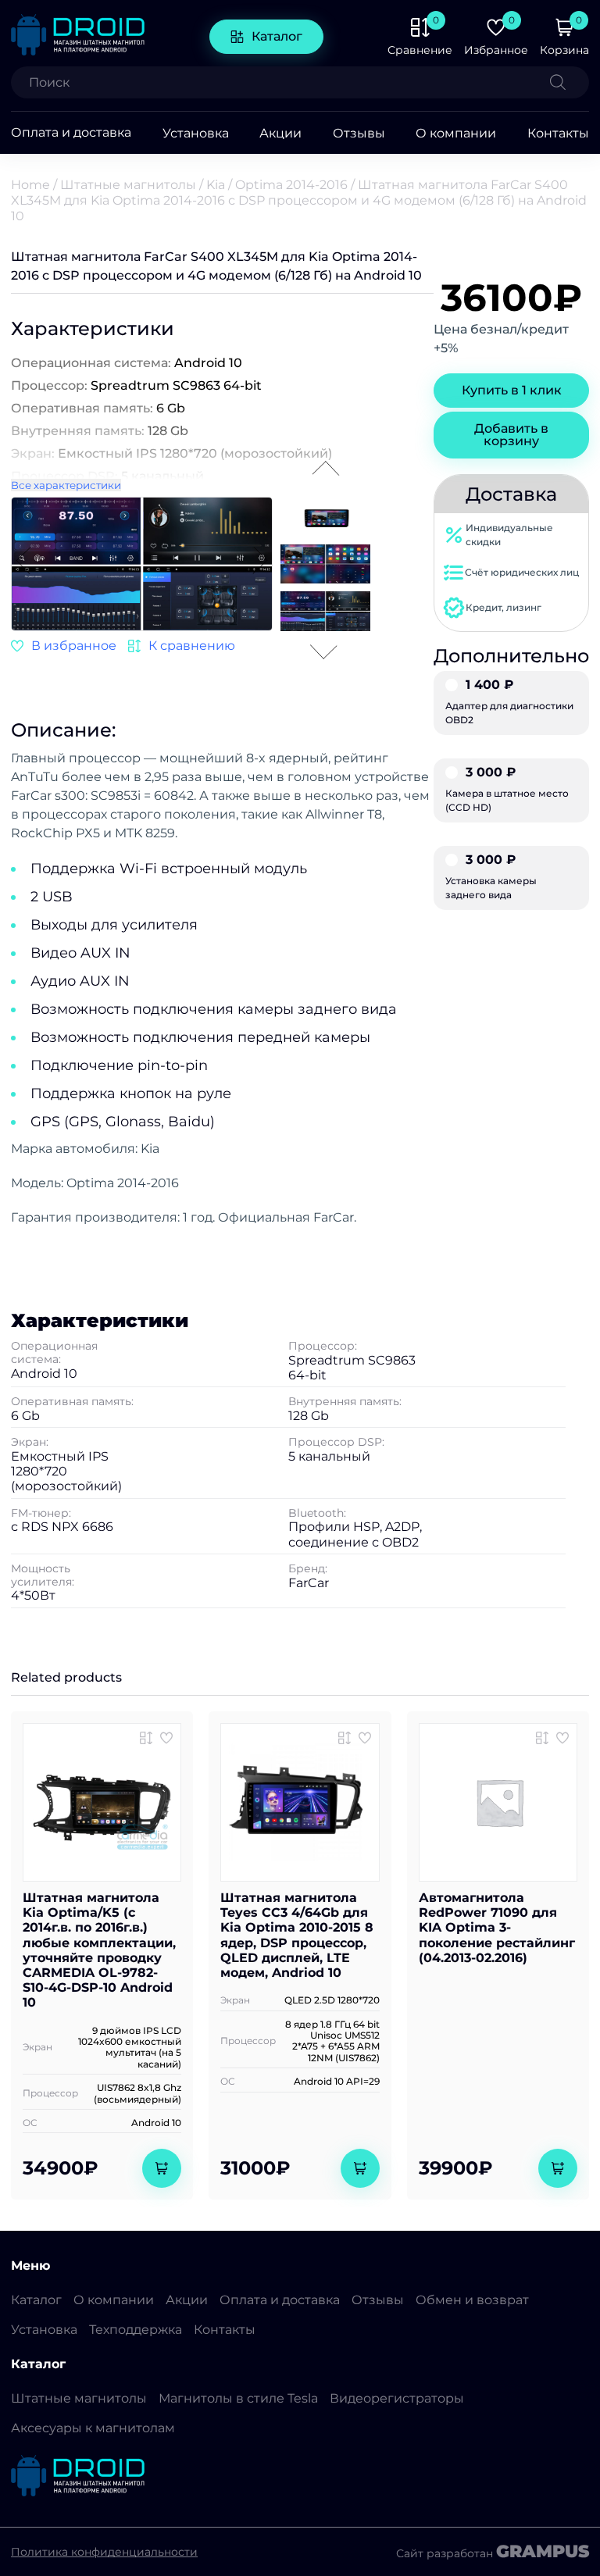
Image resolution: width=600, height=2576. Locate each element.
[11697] (146, 1738)
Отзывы (359, 133)
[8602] (542, 1738)
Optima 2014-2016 (291, 185)
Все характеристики (66, 485)
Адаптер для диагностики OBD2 (509, 702)
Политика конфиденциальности (104, 2552)
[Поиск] (570, 82)
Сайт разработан (493, 2552)
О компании (456, 133)
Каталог (277, 36)
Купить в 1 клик (512, 390)
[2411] (182, 646)
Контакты (558, 133)
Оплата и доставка (71, 133)
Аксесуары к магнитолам (93, 2428)
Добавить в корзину (511, 435)
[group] (142, 566)
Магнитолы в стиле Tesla (238, 2398)
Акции (280, 133)
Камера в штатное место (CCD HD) (507, 790)
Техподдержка (136, 2330)
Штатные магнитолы (128, 185)
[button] (260, 562)
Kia (216, 185)
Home (30, 185)
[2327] (345, 1738)
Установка (196, 133)
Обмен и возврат (472, 2300)
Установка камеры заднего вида (491, 877)
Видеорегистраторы (397, 2398)
